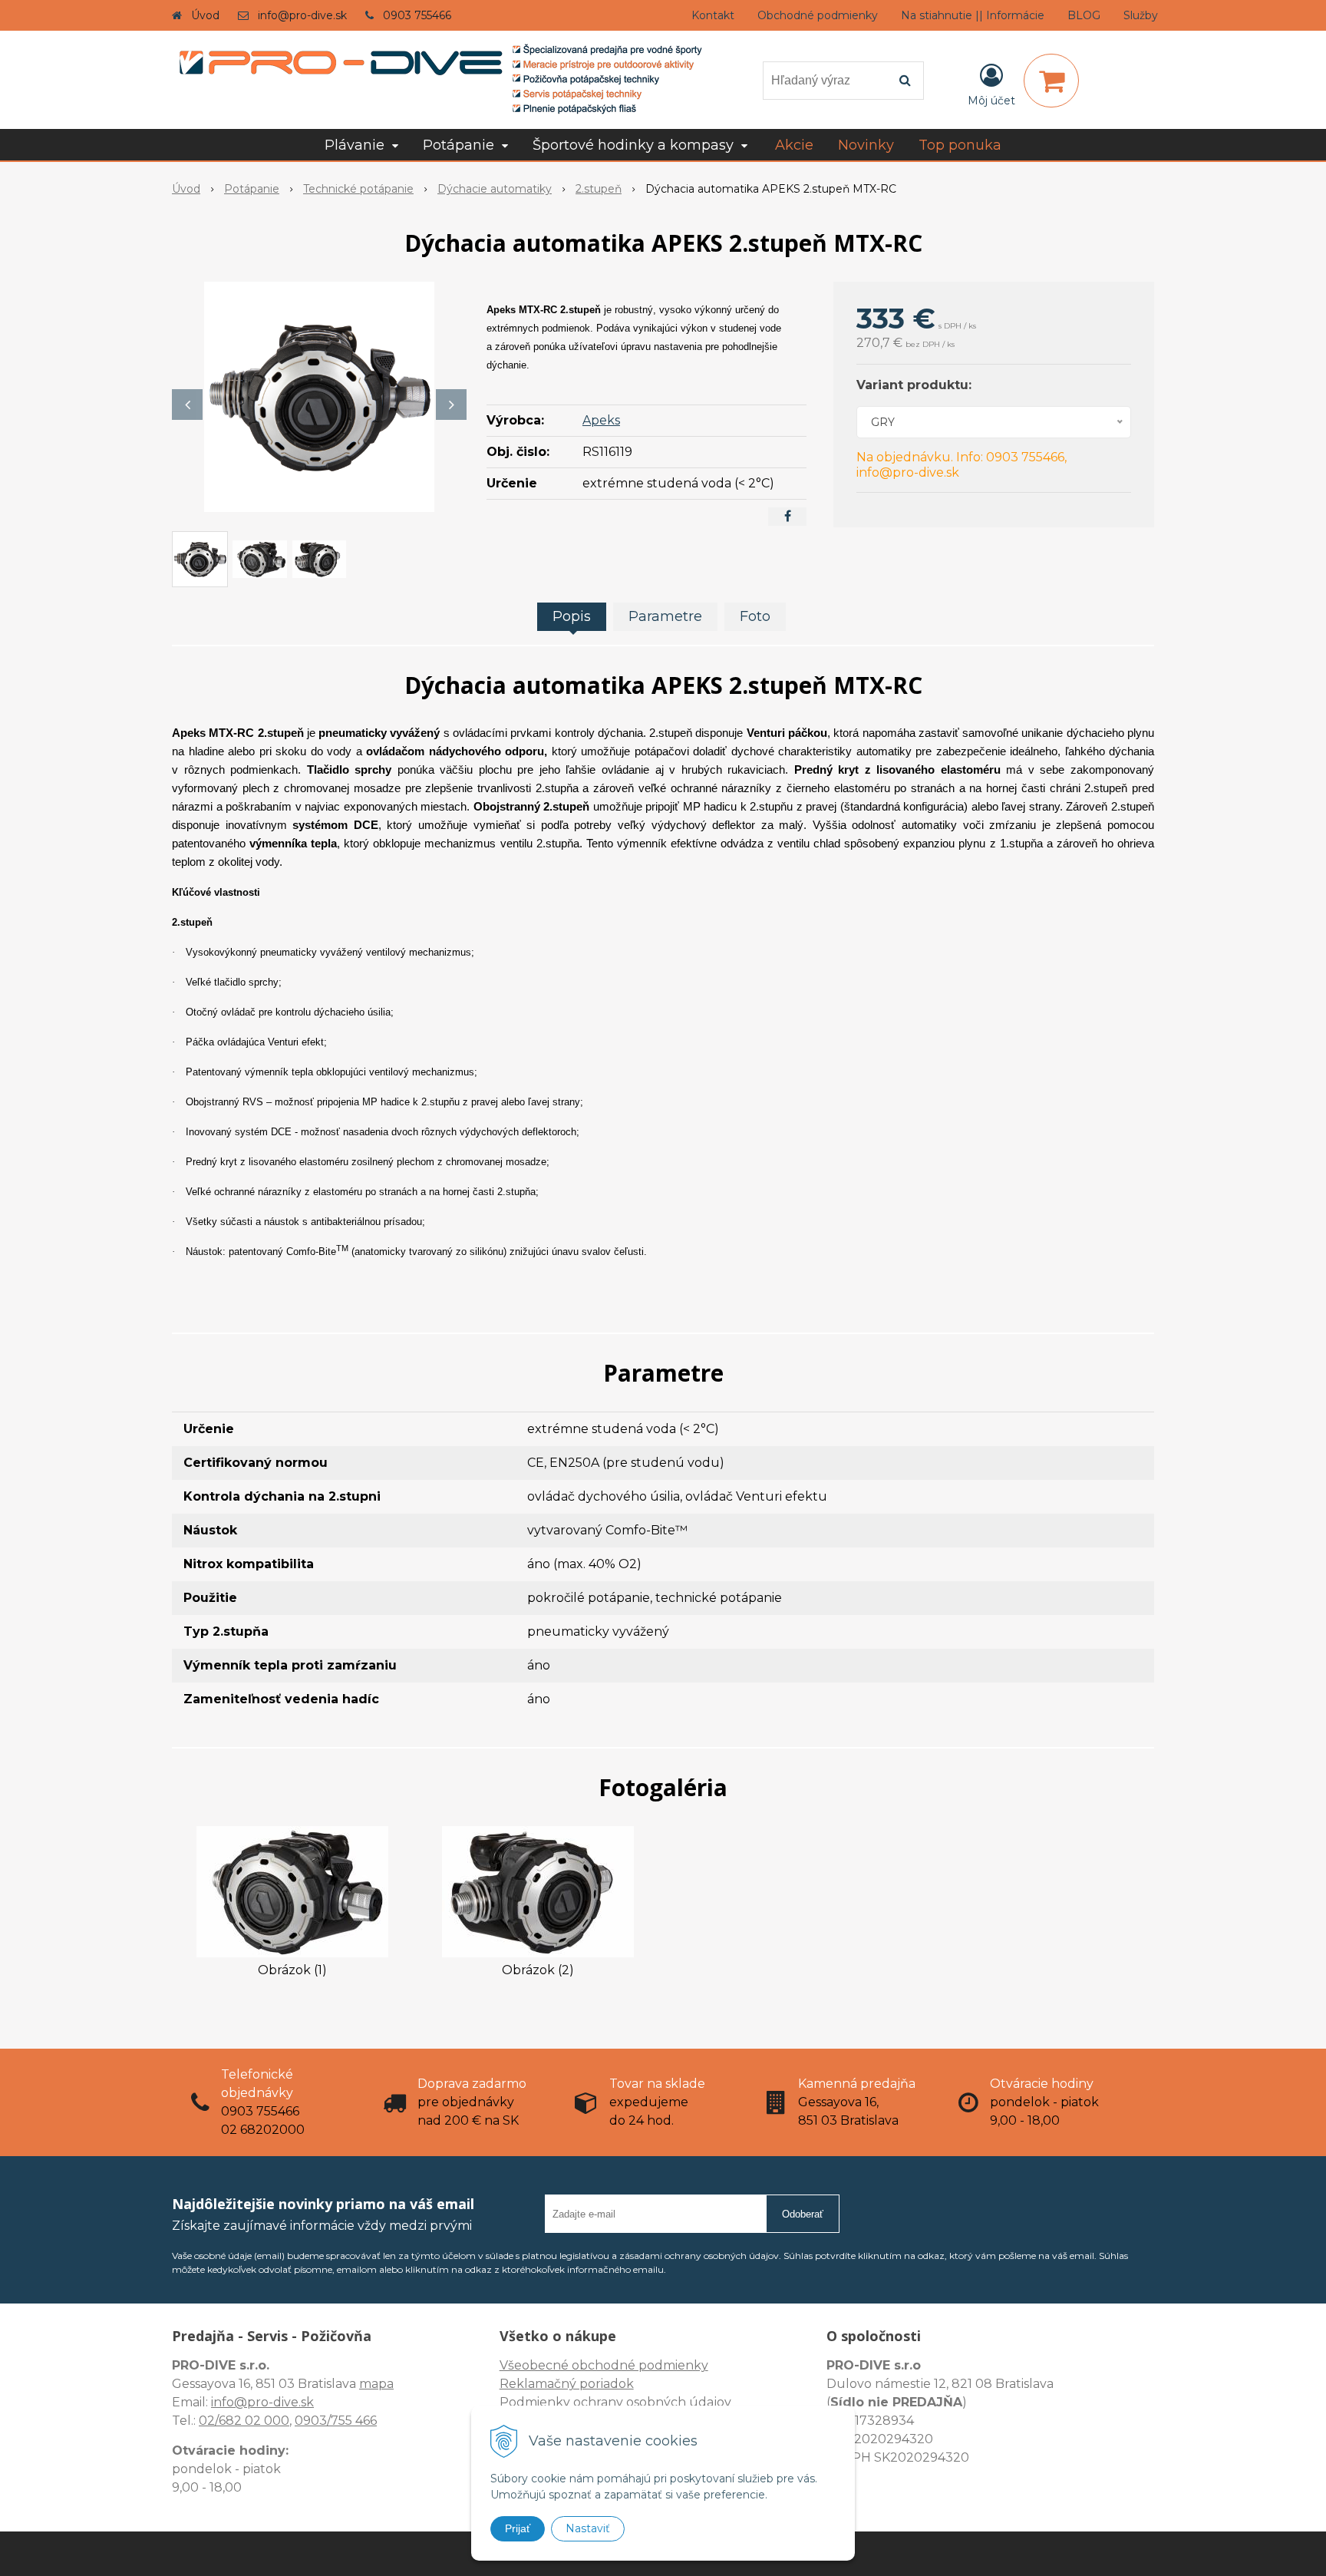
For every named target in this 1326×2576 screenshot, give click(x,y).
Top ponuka (960, 145)
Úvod (205, 15)
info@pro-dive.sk (302, 15)
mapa (376, 2384)
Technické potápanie (358, 189)
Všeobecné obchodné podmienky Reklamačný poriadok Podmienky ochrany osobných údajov (615, 2384)
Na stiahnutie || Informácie (973, 15)
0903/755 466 (336, 2421)
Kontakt (713, 15)
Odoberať (803, 2214)
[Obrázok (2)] (538, 1891)
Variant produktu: (914, 385)
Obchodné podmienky (818, 15)
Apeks (601, 420)
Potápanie (252, 189)
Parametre (665, 616)
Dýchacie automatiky (495, 189)
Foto (755, 616)
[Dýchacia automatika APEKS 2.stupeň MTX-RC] (319, 397)
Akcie (794, 145)
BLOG (1084, 15)
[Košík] (1051, 81)
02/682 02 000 (244, 2421)
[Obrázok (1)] (292, 1891)
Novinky (866, 145)
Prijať (518, 2528)
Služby (1141, 15)
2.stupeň (599, 189)
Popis (572, 616)
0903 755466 (417, 15)
